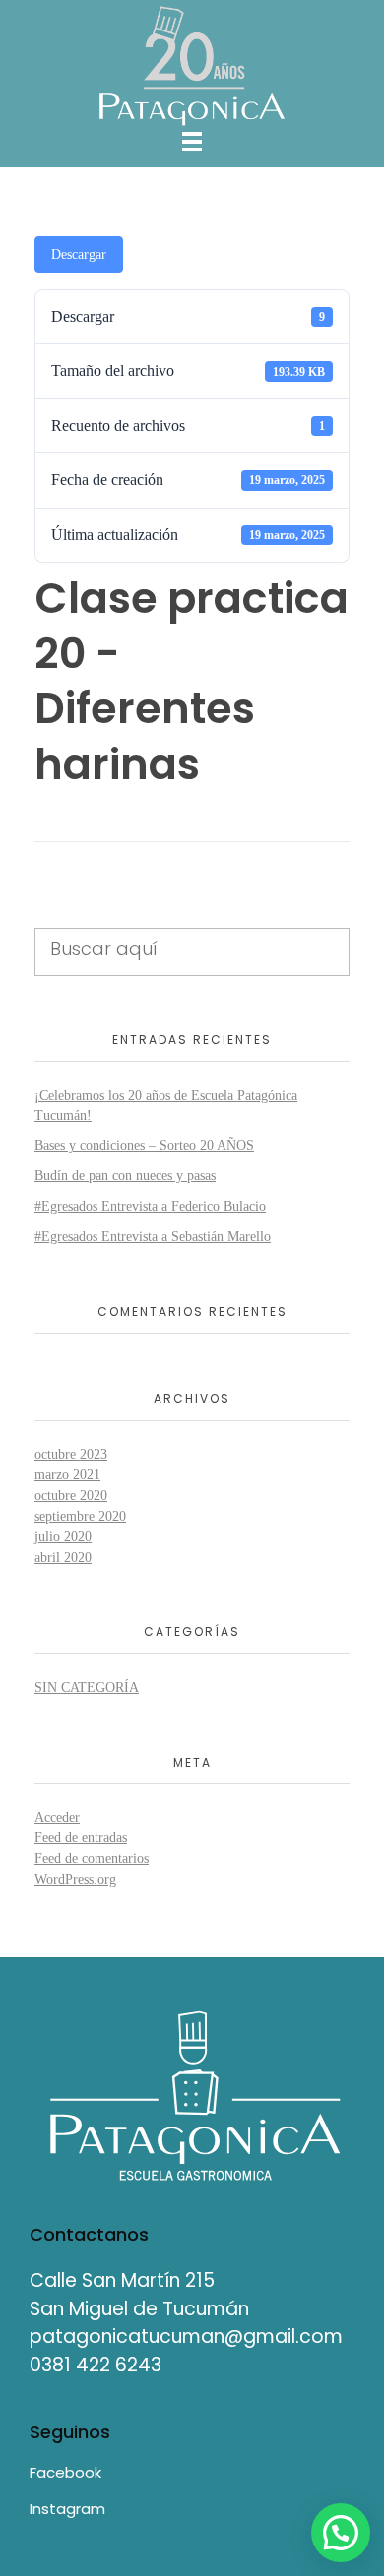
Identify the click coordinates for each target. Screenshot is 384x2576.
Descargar (79, 254)
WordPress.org (75, 1879)
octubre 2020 (71, 1496)
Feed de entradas (81, 1838)
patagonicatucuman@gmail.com (186, 2336)
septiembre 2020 (80, 1516)
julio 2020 (63, 1537)
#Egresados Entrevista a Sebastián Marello (153, 1237)
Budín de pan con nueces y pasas (125, 1176)
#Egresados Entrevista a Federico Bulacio (150, 1206)
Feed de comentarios (92, 1858)
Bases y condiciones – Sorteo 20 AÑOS (144, 1145)
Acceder (57, 1817)
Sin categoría (87, 1687)
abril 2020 (63, 1558)
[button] (341, 2533)
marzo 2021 (67, 1475)
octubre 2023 (71, 1454)
